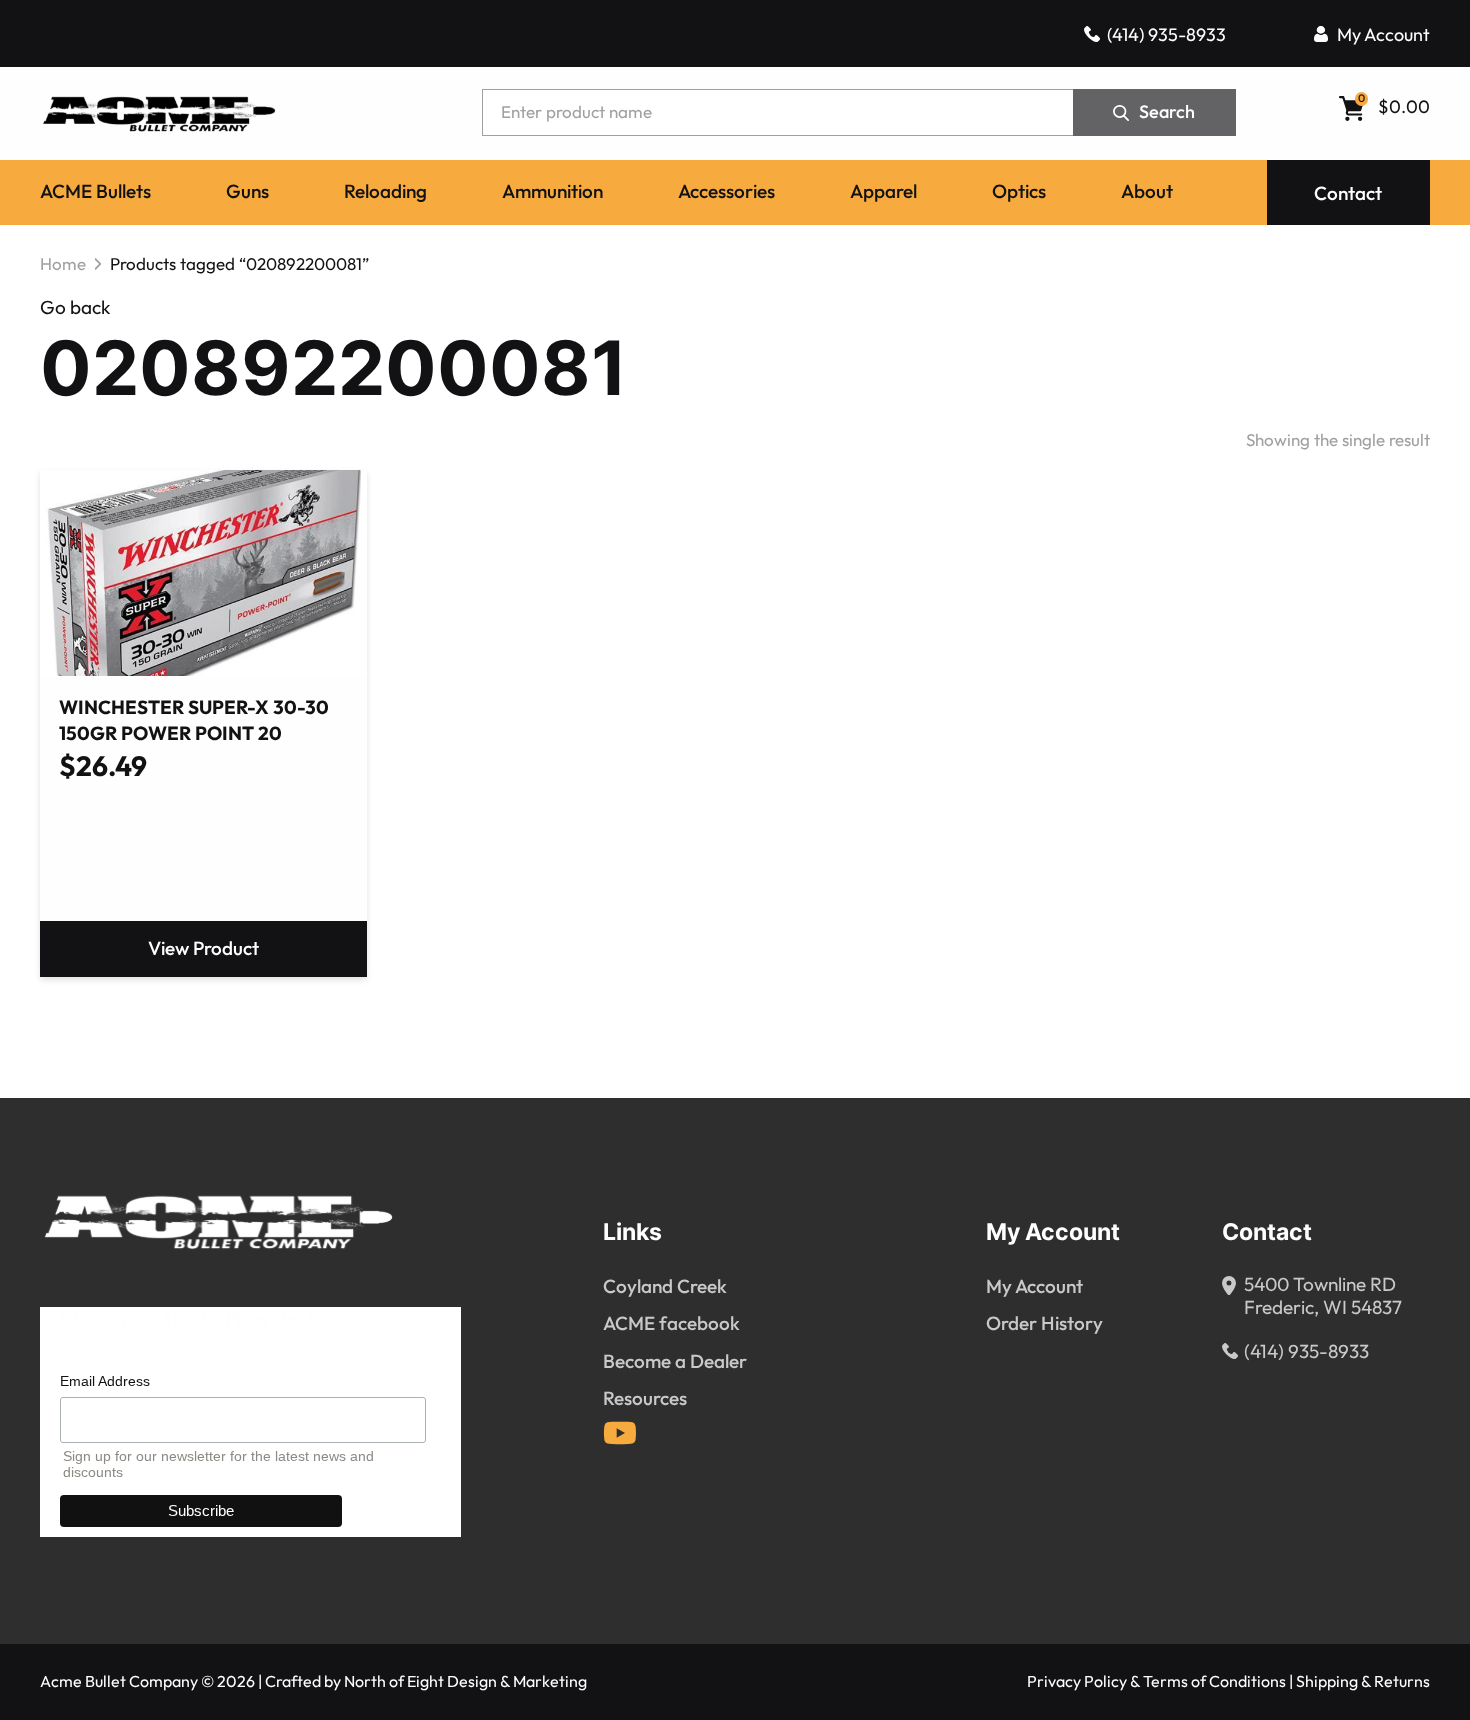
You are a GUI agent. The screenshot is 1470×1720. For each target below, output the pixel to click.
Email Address (105, 1381)
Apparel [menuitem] (883, 192)
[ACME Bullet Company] (158, 112)
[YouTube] (620, 1433)
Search (1167, 112)
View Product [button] (203, 949)
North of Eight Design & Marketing (465, 1681)
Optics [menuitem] (1019, 192)
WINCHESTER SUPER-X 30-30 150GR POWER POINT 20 (194, 721)
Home (63, 264)
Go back (75, 307)
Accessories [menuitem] (726, 192)
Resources (645, 1399)
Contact (1348, 194)
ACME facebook (671, 1324)
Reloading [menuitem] (385, 192)
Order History (1044, 1324)
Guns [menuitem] (247, 192)
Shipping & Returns (1363, 1681)
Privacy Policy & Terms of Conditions (1156, 1681)
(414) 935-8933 (1166, 35)
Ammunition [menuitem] (552, 192)
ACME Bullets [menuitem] (95, 192)
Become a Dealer (675, 1362)
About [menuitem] (1147, 192)
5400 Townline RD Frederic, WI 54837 (1323, 1296)
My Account (1383, 35)
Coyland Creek (665, 1287)
